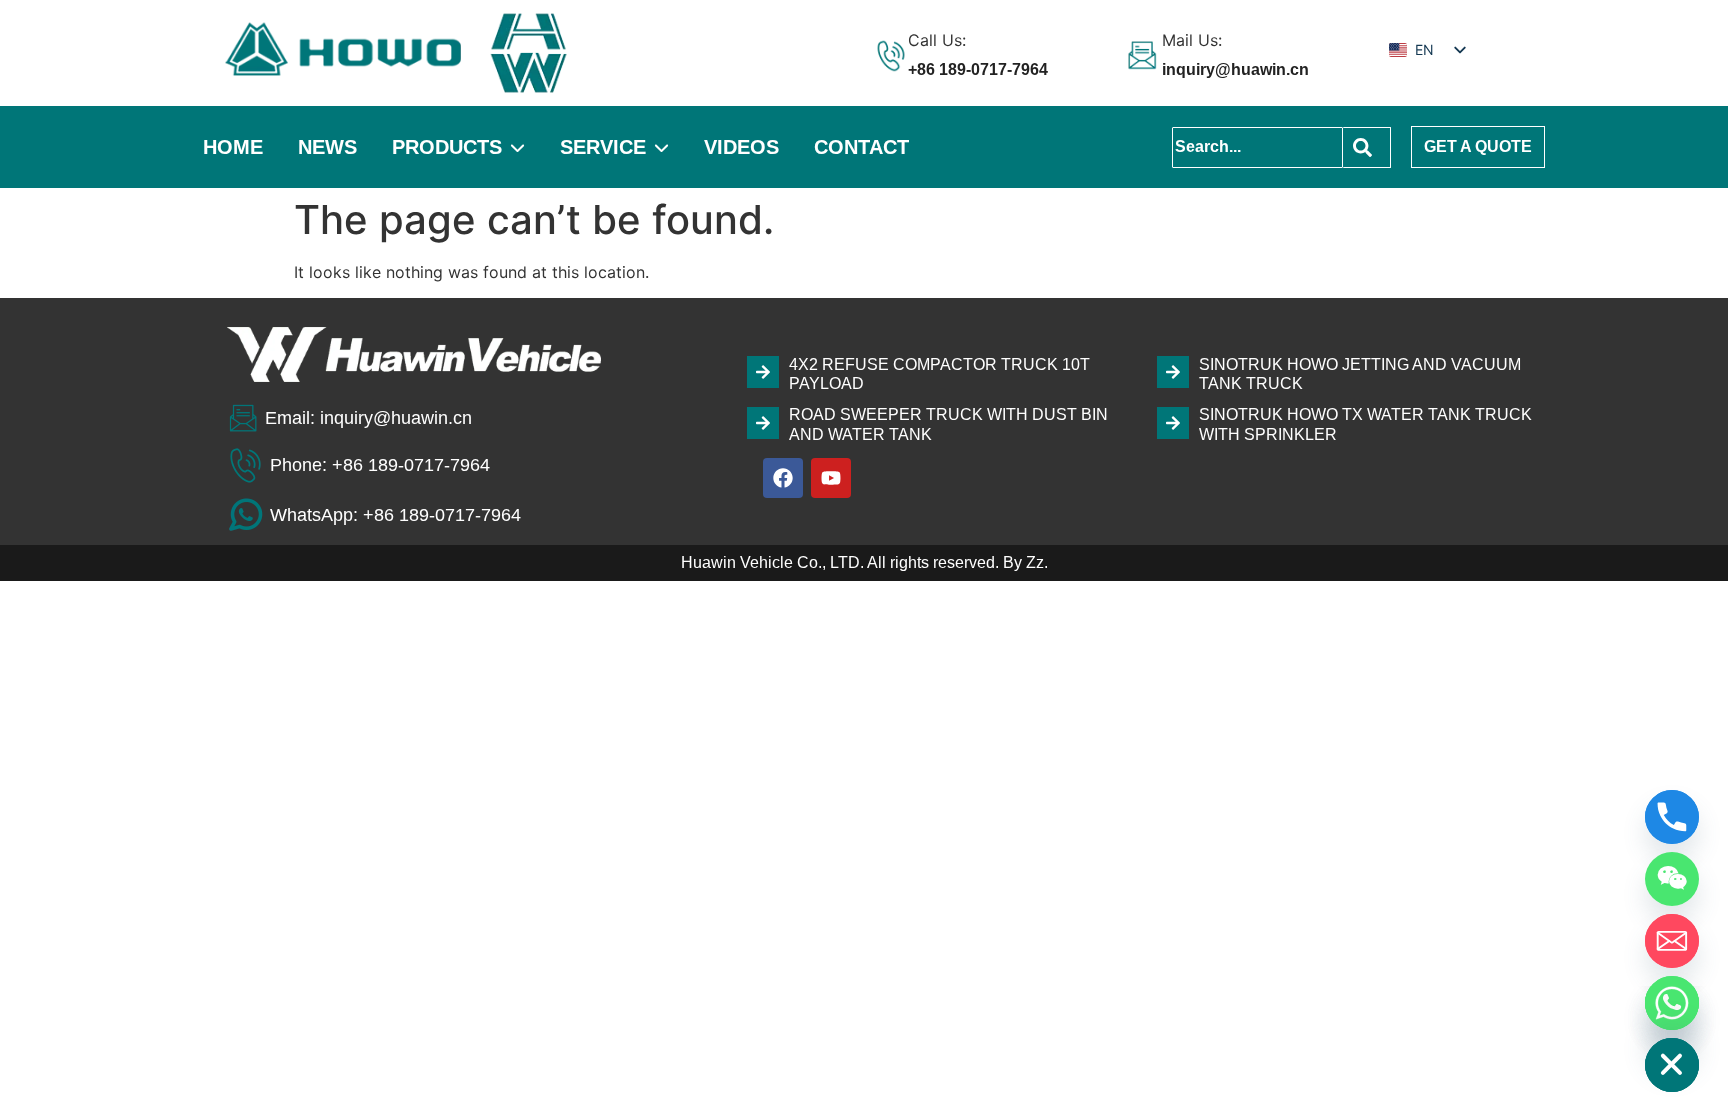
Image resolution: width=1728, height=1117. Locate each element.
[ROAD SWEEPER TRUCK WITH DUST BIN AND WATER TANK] (763, 423)
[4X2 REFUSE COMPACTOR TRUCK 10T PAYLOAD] (763, 372)
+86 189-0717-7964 (978, 69)
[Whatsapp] (1672, 1003)
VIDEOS (741, 147)
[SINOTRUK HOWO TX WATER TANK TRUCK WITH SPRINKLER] (1173, 423)
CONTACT (861, 147)
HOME (233, 147)
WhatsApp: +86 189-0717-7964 (395, 515)
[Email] (1672, 941)
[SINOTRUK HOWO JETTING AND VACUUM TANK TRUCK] (1173, 372)
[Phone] (1672, 817)
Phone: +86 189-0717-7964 (380, 465)
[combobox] (1257, 147)
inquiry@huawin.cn (1235, 69)
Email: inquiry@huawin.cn (368, 418)
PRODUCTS (447, 147)
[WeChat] (1672, 879)
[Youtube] (831, 478)
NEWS (327, 147)
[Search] (1367, 147)
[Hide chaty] (1672, 1065)
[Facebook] (783, 478)
